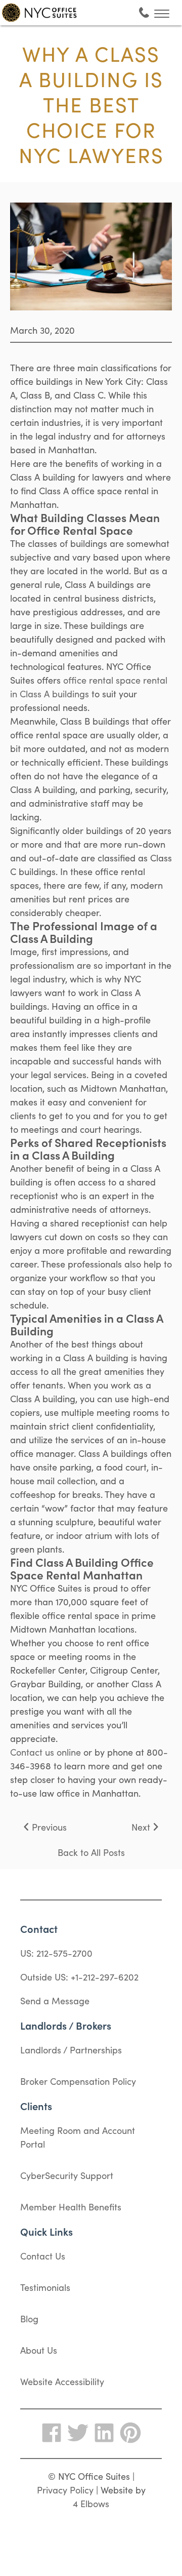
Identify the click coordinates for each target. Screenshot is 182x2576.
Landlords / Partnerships (71, 2050)
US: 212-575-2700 (56, 1953)
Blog (29, 2319)
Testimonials (45, 2287)
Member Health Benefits (71, 2207)
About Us (39, 2350)
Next (141, 1827)
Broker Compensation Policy (78, 2081)
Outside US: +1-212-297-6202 (79, 1977)
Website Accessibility (62, 2381)
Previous (49, 1827)
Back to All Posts (91, 1852)
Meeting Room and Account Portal (78, 2137)
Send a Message (55, 2000)
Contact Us (43, 2256)
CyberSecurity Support (67, 2175)
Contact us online (45, 1752)
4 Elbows (91, 2503)
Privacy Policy (65, 2490)
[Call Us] (144, 13)
